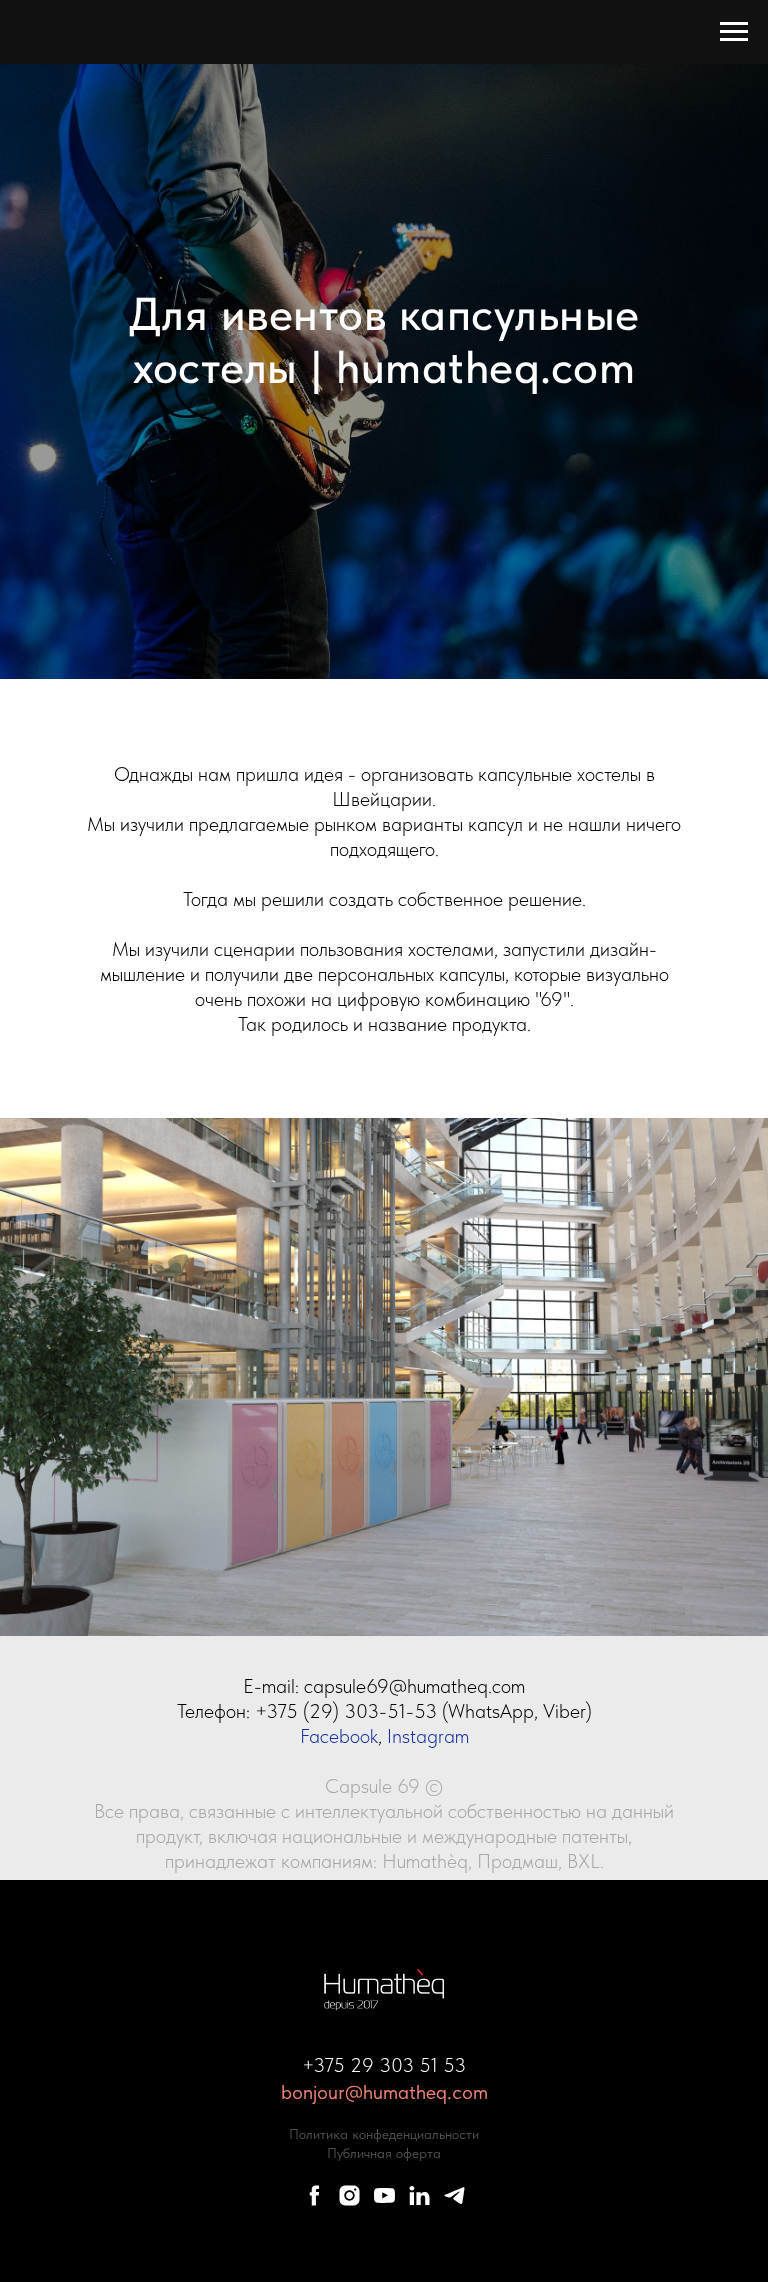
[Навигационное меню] (734, 32)
